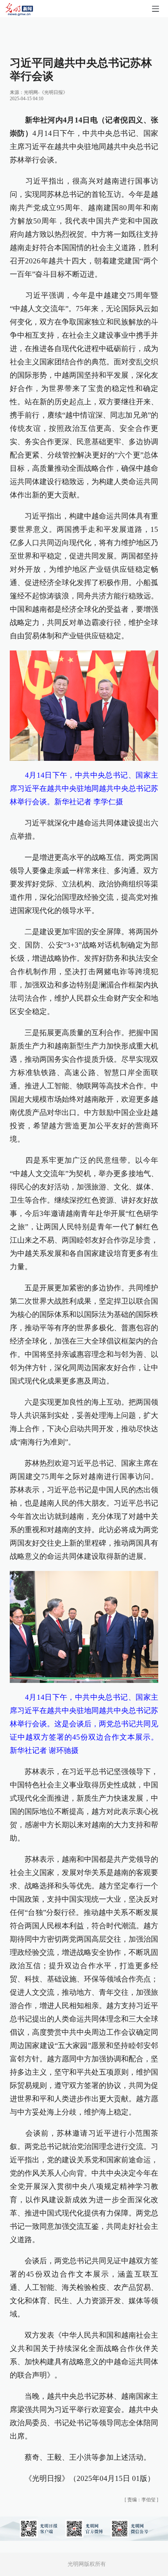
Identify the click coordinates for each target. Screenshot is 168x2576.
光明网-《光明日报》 (46, 92)
